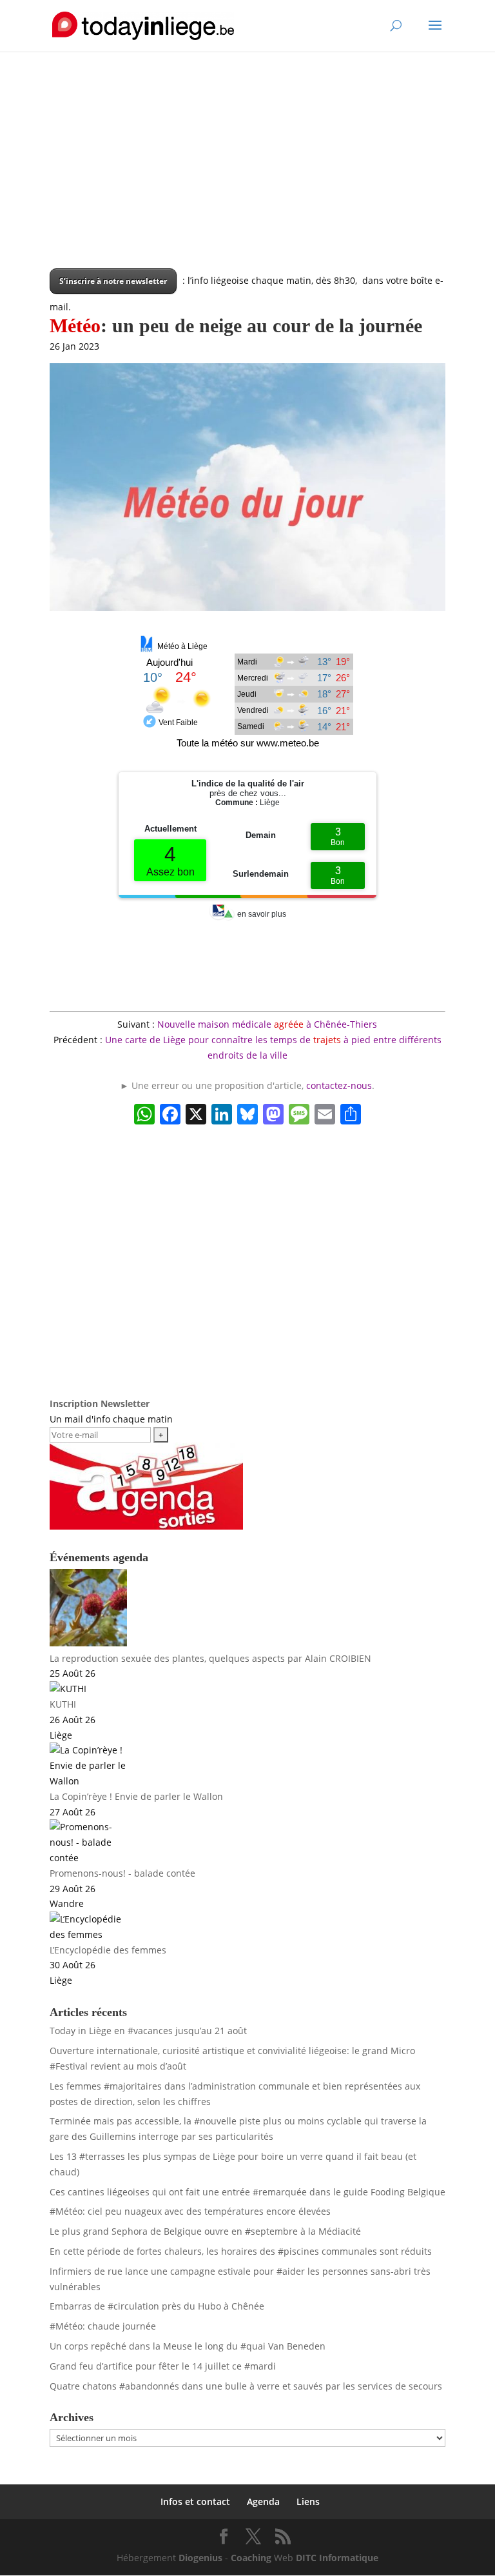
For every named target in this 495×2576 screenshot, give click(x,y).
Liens (308, 2501)
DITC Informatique (337, 2558)
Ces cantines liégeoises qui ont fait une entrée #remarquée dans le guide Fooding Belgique (247, 2192)
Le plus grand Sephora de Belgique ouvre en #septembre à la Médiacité (205, 2231)
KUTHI (63, 1704)
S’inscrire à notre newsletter (113, 281)
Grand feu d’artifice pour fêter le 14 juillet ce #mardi (163, 2366)
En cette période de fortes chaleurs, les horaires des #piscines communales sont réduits (241, 2251)
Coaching (251, 2558)
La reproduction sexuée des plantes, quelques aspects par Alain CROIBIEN (210, 1658)
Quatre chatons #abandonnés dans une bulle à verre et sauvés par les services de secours (246, 2386)
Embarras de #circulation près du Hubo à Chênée (157, 2306)
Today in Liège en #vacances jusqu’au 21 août (148, 2031)
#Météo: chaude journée (103, 2326)
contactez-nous (339, 1085)
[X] (196, 1115)
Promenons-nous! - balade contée (122, 1873)
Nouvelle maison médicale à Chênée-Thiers (267, 1024)
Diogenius (200, 2558)
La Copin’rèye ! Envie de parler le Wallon (136, 1796)
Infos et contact (195, 2501)
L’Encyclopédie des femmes (108, 1950)
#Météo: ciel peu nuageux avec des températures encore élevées (190, 2211)
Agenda (263, 2501)
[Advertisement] (247, 178)
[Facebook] (170, 1115)
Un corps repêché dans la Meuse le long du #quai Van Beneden (188, 2346)
